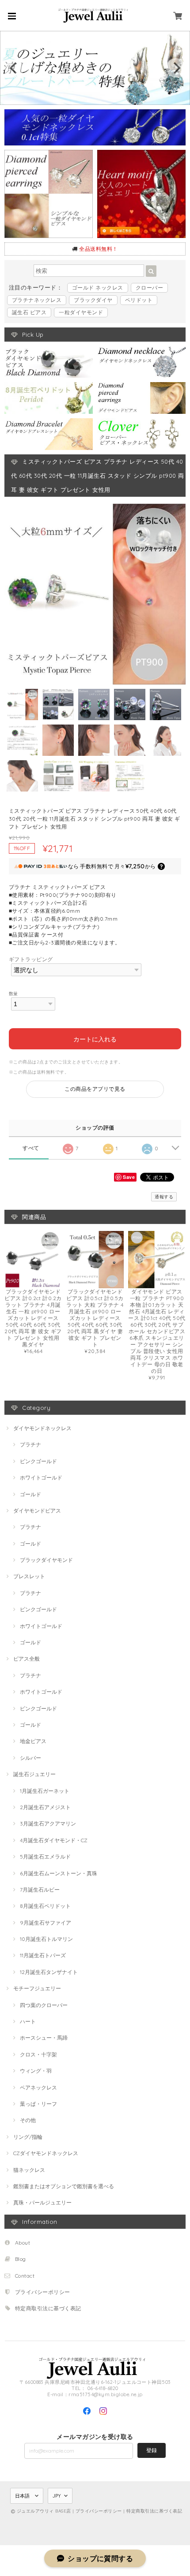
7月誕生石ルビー (40, 1890)
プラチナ (30, 1444)
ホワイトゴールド (41, 1478)
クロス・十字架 (38, 2054)
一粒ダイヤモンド (81, 312)
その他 (28, 2120)
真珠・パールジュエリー (42, 2202)
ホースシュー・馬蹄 (44, 2038)
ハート (28, 2021)
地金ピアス (33, 1741)
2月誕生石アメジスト (45, 1807)
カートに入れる (95, 1039)
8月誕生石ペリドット (45, 1906)
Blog (21, 2259)
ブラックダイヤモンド (46, 1560)
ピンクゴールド (38, 1461)
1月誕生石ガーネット (45, 1791)
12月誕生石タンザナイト (49, 1972)
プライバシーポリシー (43, 2292)
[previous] (14, 68)
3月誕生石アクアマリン (48, 1823)
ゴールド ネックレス (98, 288)
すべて (31, 1148)
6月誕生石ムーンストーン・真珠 (59, 1873)
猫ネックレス (29, 2170)
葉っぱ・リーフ (38, 2104)
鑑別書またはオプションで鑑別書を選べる (64, 2186)
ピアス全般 (27, 1659)
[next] (176, 68)
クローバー (149, 288)
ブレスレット (29, 1576)
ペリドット (139, 300)
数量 (13, 993)
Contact (25, 2276)
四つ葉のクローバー (44, 2005)
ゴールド (30, 1494)
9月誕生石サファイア (46, 1923)
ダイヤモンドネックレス (42, 1428)
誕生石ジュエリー (34, 1774)
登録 (152, 2450)
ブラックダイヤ (93, 300)
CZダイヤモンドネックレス (46, 2153)
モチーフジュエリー (37, 1988)
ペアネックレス (38, 2087)
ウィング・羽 (36, 2071)
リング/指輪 (28, 2137)
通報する (164, 1197)
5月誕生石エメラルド (45, 1857)
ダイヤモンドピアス (37, 1511)
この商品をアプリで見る (95, 1089)
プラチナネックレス (37, 300)
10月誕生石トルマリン (46, 1939)
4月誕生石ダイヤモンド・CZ (54, 1840)
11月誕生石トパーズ (43, 1955)
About (23, 2243)
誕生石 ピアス (29, 312)
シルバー (30, 1758)
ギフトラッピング (31, 959)
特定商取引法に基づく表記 (48, 2308)
